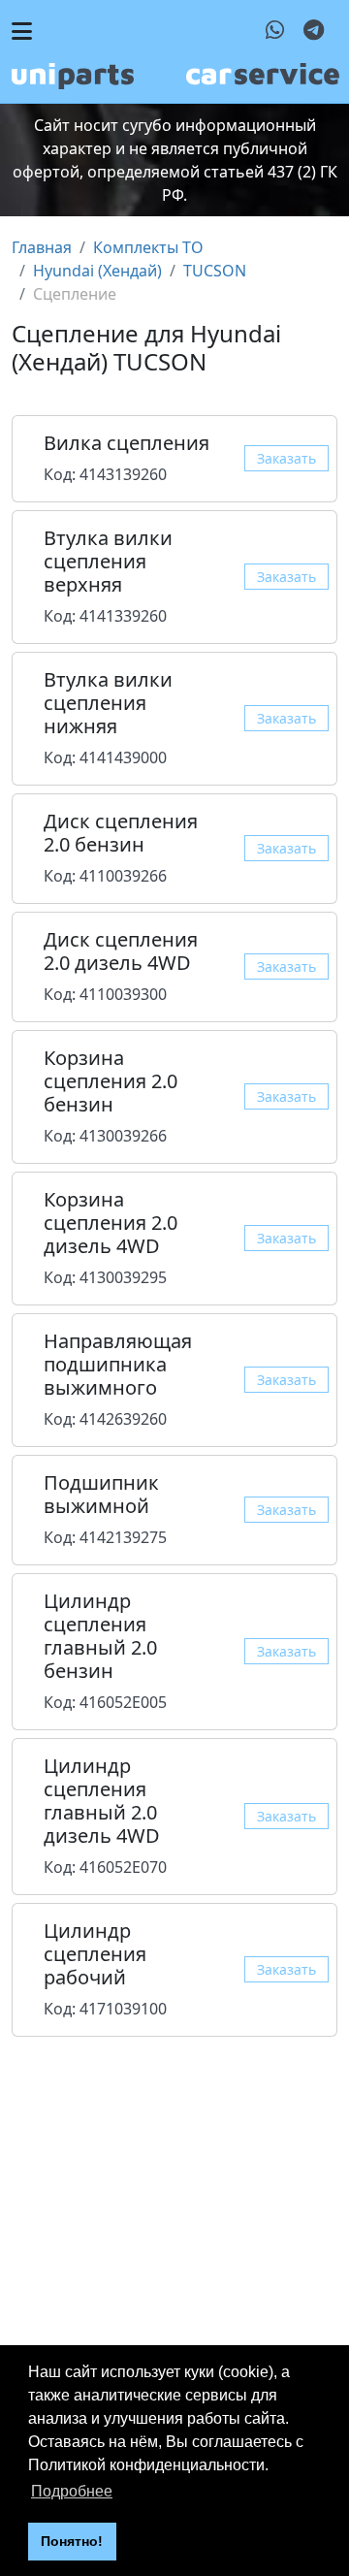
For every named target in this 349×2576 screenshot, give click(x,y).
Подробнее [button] (72, 2491)
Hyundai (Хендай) (97, 271)
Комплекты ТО (148, 247)
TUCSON (215, 271)
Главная (42, 247)
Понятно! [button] (72, 2541)
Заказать (286, 458)
